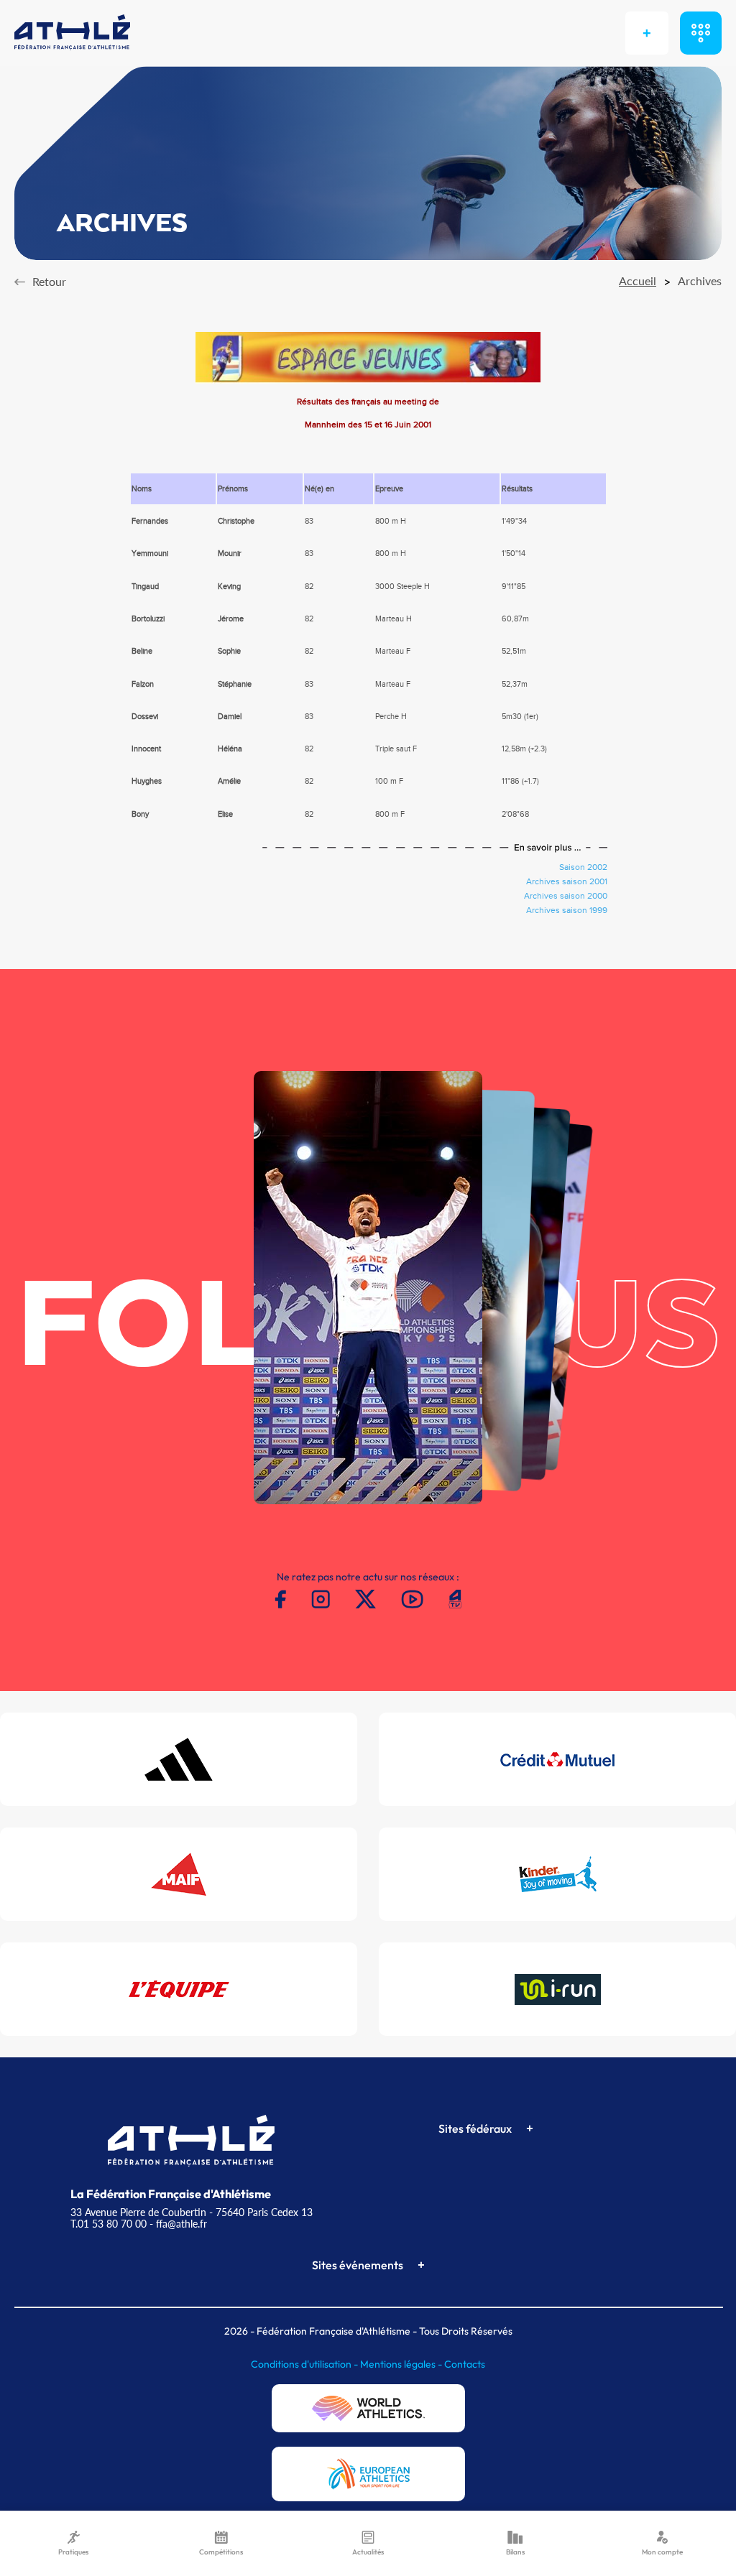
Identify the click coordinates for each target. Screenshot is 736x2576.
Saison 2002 (583, 867)
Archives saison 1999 (567, 910)
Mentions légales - (402, 2364)
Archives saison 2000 (566, 896)
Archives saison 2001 (567, 881)
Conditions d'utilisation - (305, 2364)
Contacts (465, 2364)
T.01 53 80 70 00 (109, 2224)
